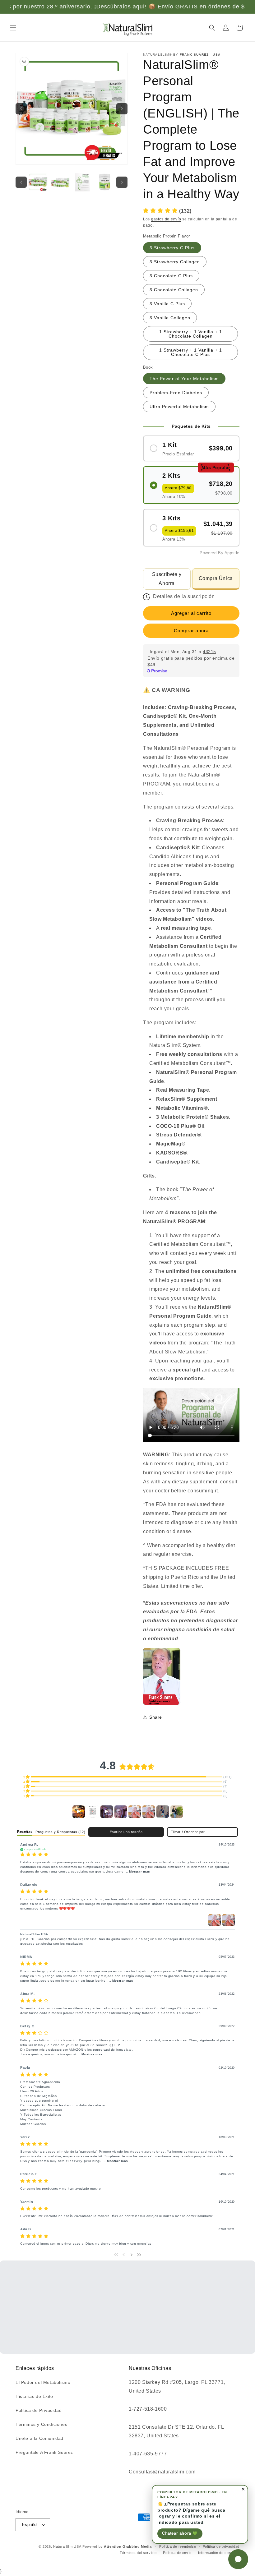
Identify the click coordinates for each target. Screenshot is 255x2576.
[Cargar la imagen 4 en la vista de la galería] (105, 182)
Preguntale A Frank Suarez (44, 2452)
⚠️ (167, 690)
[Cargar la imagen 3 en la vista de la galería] (82, 182)
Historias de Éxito (34, 2396)
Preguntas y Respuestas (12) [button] (60, 1832)
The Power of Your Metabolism (184, 379)
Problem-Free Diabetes (176, 393)
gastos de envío (166, 219)
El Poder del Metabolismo (43, 2382)
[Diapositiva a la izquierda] (21, 182)
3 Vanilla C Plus (167, 304)
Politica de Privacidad (39, 2410)
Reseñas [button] (25, 1832)
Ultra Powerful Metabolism (179, 407)
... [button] (137, 1871)
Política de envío (177, 2553)
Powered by (117, 2546)
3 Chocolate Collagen (174, 290)
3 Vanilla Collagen (170, 318)
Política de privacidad (221, 2546)
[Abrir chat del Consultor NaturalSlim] (238, 2559)
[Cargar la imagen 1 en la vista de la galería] (38, 182)
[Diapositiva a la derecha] (122, 182)
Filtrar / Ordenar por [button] (188, 1832)
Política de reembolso (178, 2546)
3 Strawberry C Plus (172, 248)
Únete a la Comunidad (39, 2438)
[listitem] (162, 1676)
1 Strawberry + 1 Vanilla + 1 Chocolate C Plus (191, 352)
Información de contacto (219, 2553)
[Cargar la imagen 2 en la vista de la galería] (60, 182)
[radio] (191, 448)
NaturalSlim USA (67, 2546)
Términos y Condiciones (41, 2424)
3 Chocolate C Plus (171, 276)
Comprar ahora (191, 631)
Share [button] (156, 1717)
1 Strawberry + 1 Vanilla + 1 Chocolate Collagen (191, 334)
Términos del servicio (138, 2553)
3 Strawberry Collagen (175, 262)
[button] (13, 28)
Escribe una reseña (126, 1832)
